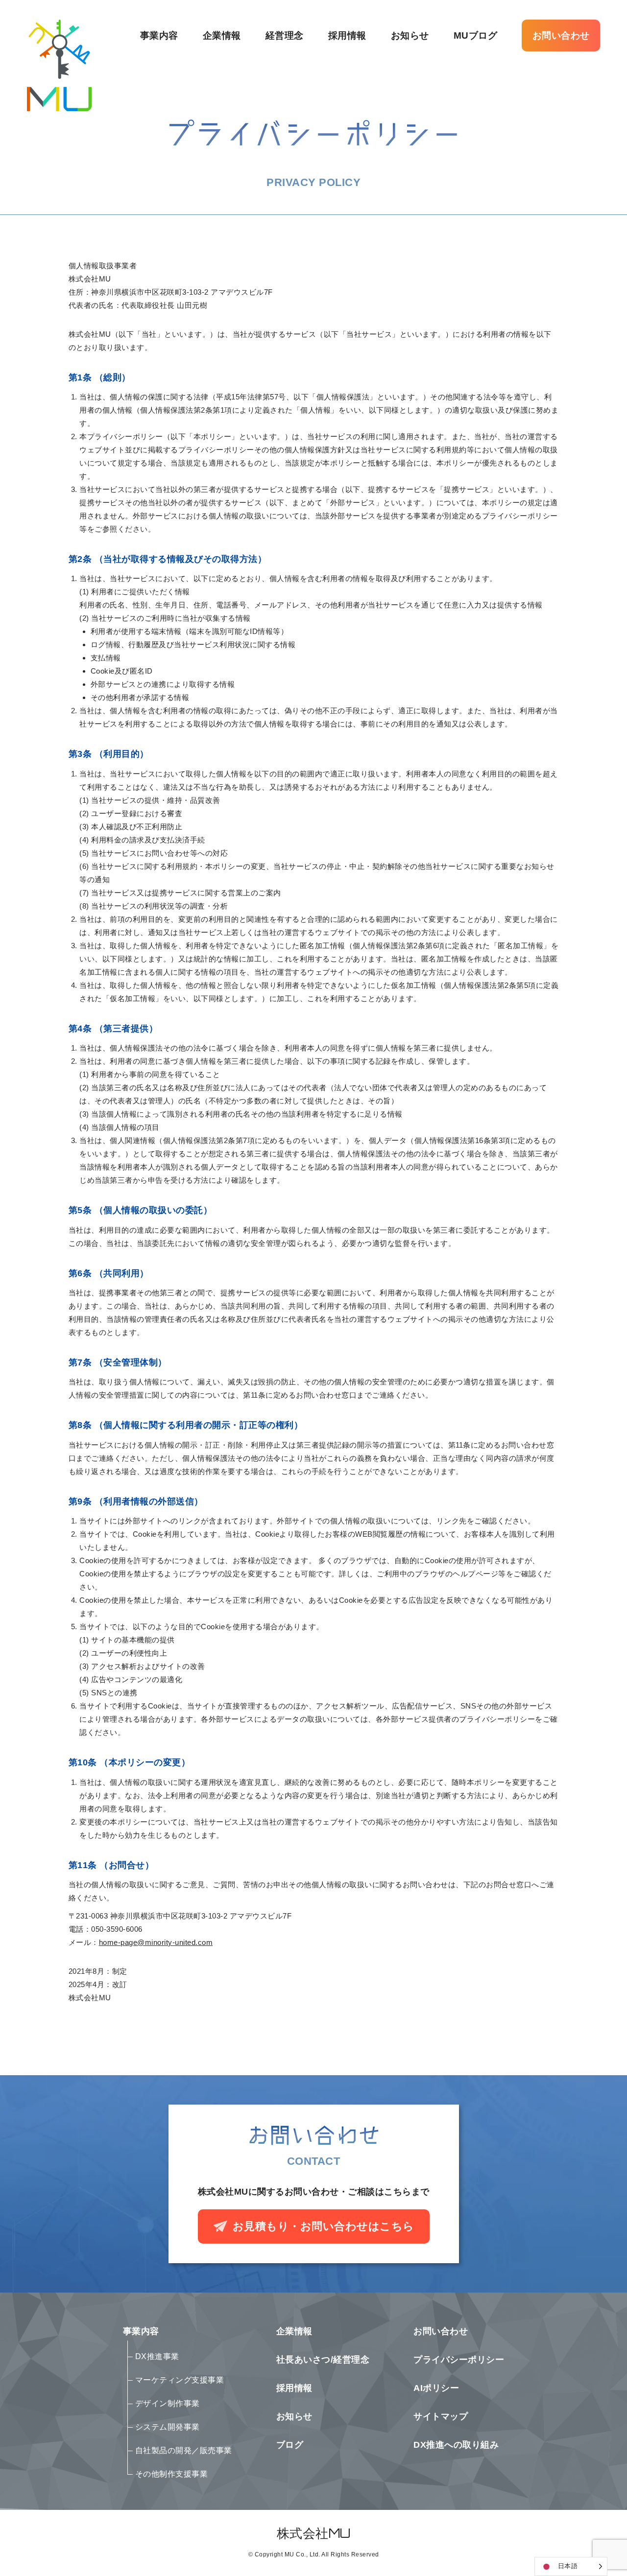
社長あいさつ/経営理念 (323, 2360)
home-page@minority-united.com (156, 1942)
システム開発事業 (168, 2427)
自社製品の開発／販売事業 (184, 2451)
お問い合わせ (561, 35)
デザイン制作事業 (168, 2404)
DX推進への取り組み (456, 2445)
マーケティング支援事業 (180, 2380)
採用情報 (347, 35)
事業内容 (159, 35)
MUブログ (476, 35)
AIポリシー (436, 2388)
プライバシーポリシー (459, 2360)
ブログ (290, 2445)
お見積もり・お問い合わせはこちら (324, 2226)
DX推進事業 (157, 2357)
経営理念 (285, 35)
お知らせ (410, 35)
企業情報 (222, 35)
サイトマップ (441, 2416)
